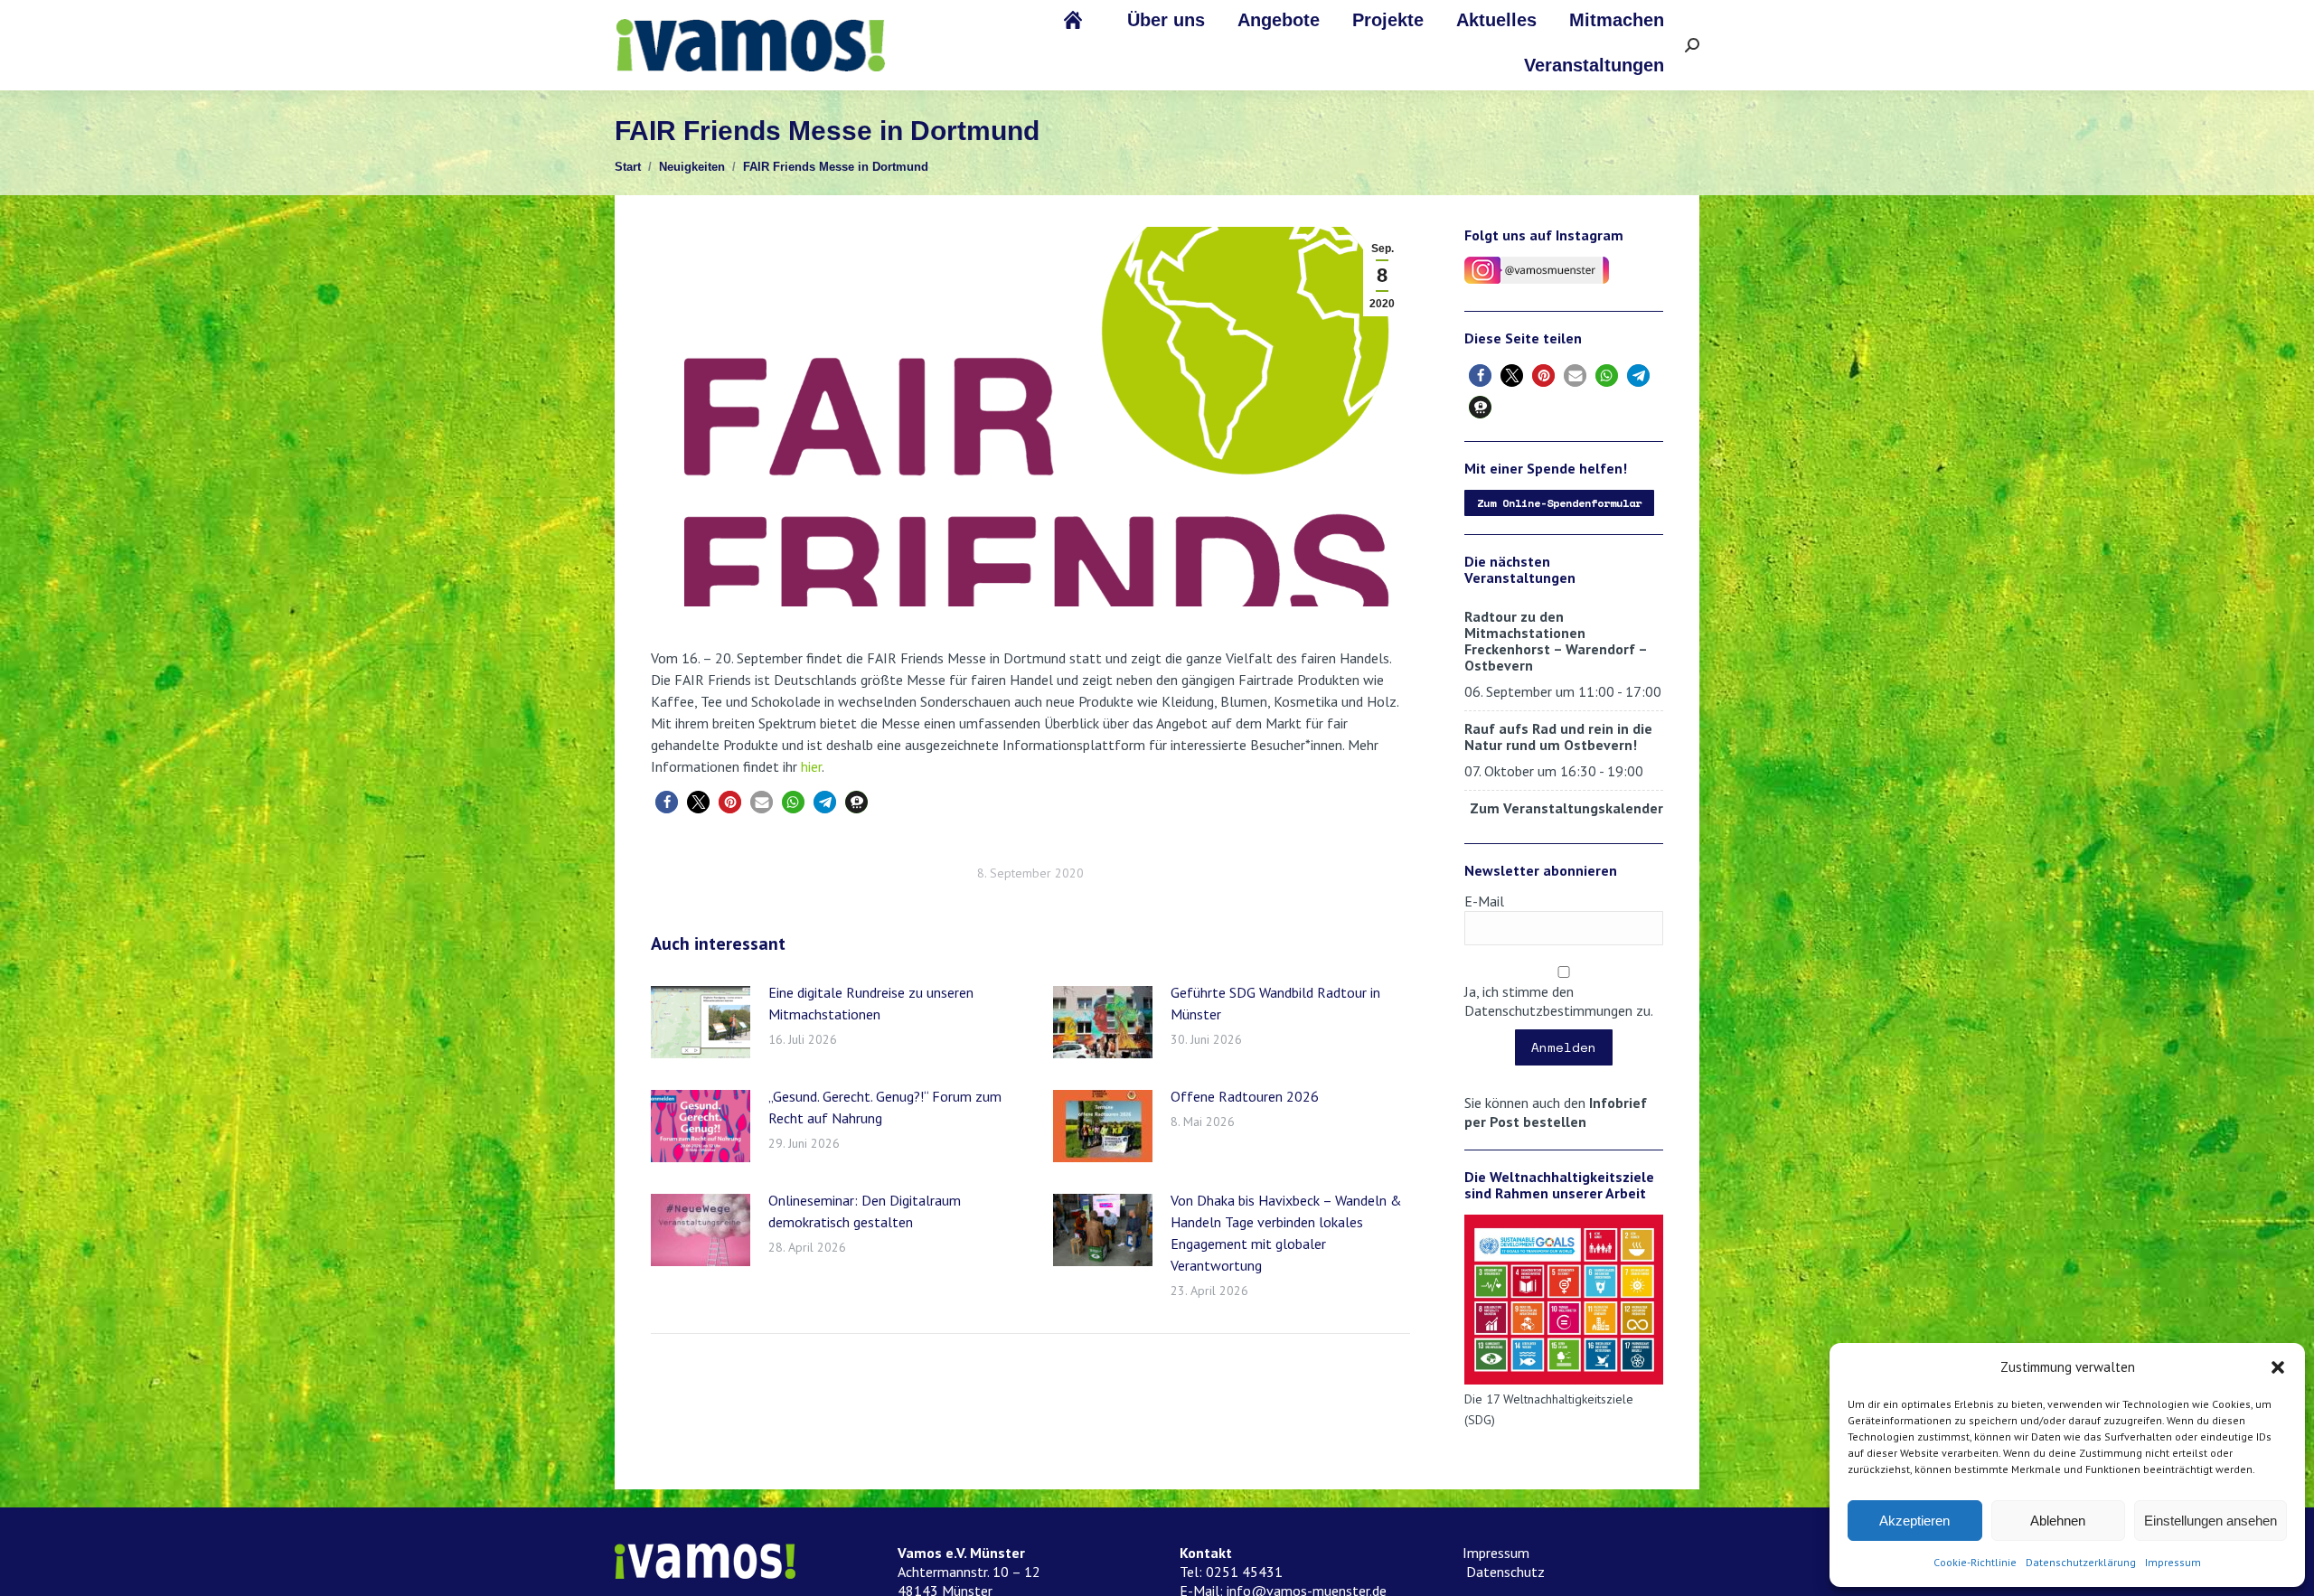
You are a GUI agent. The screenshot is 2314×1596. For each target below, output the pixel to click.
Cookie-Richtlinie (1975, 1562)
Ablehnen (2058, 1521)
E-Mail (1484, 901)
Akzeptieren (1914, 1521)
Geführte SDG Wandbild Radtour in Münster (1275, 1003)
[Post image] (701, 1022)
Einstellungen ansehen (2211, 1521)
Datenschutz (1504, 1572)
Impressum (2173, 1562)
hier (811, 766)
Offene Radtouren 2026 (1245, 1096)
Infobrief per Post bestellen (1556, 1112)
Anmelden (1564, 1047)
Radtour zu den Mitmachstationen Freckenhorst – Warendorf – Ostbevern (1556, 641)
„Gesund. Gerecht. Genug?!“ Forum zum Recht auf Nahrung (885, 1107)
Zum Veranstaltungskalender (1566, 808)
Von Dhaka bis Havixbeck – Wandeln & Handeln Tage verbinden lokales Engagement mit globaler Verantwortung (1286, 1233)
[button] (2278, 1367)
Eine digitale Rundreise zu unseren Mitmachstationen (871, 1003)
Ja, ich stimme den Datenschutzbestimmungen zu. (1559, 1001)
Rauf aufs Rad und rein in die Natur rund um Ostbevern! (1558, 737)
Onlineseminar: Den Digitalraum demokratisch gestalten (865, 1211)
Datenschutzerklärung (2081, 1562)
